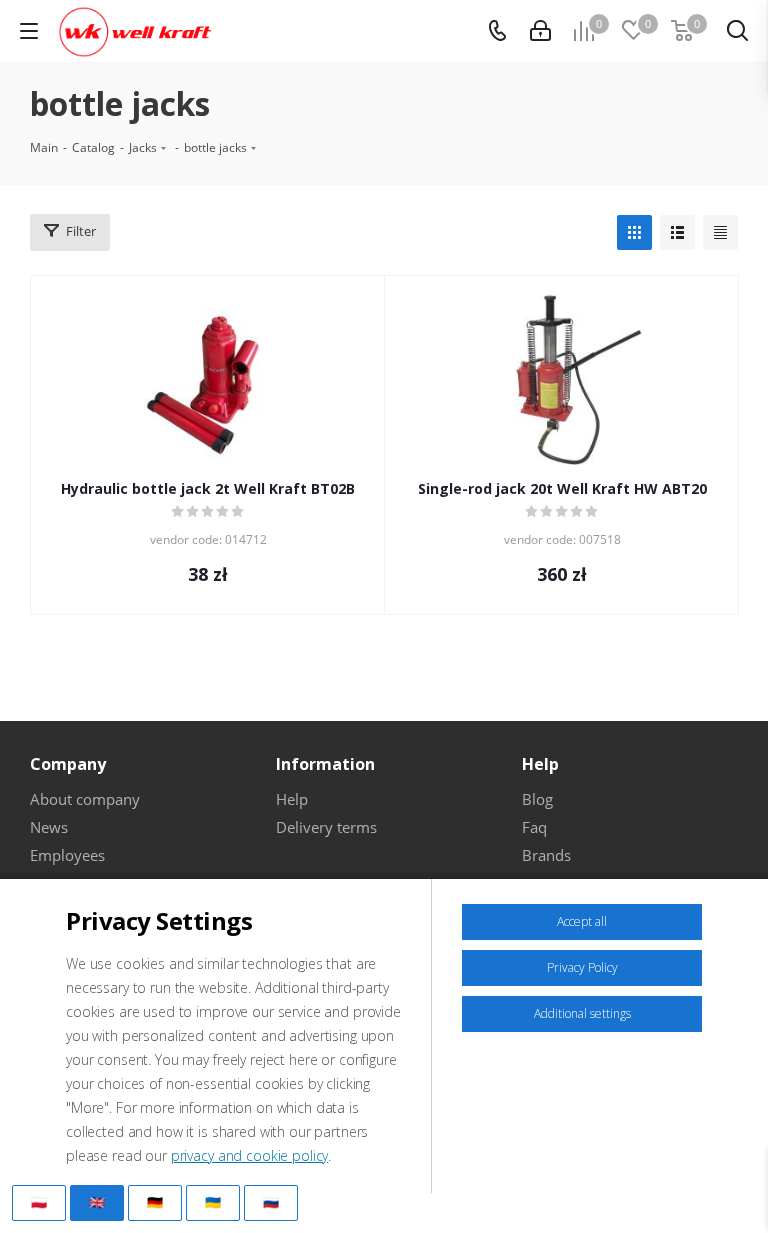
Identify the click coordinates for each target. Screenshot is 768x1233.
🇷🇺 (271, 1202)
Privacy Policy (582, 967)
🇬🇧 (97, 1202)
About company (85, 799)
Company (68, 764)
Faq (534, 827)
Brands (546, 855)
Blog (537, 799)
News (49, 827)
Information (325, 764)
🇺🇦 (213, 1202)
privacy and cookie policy (250, 1155)
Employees (67, 855)
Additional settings (582, 1013)
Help (292, 799)
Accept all (582, 921)
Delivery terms (326, 827)
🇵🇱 (39, 1202)
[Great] (540, 31)
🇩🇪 (155, 1202)
